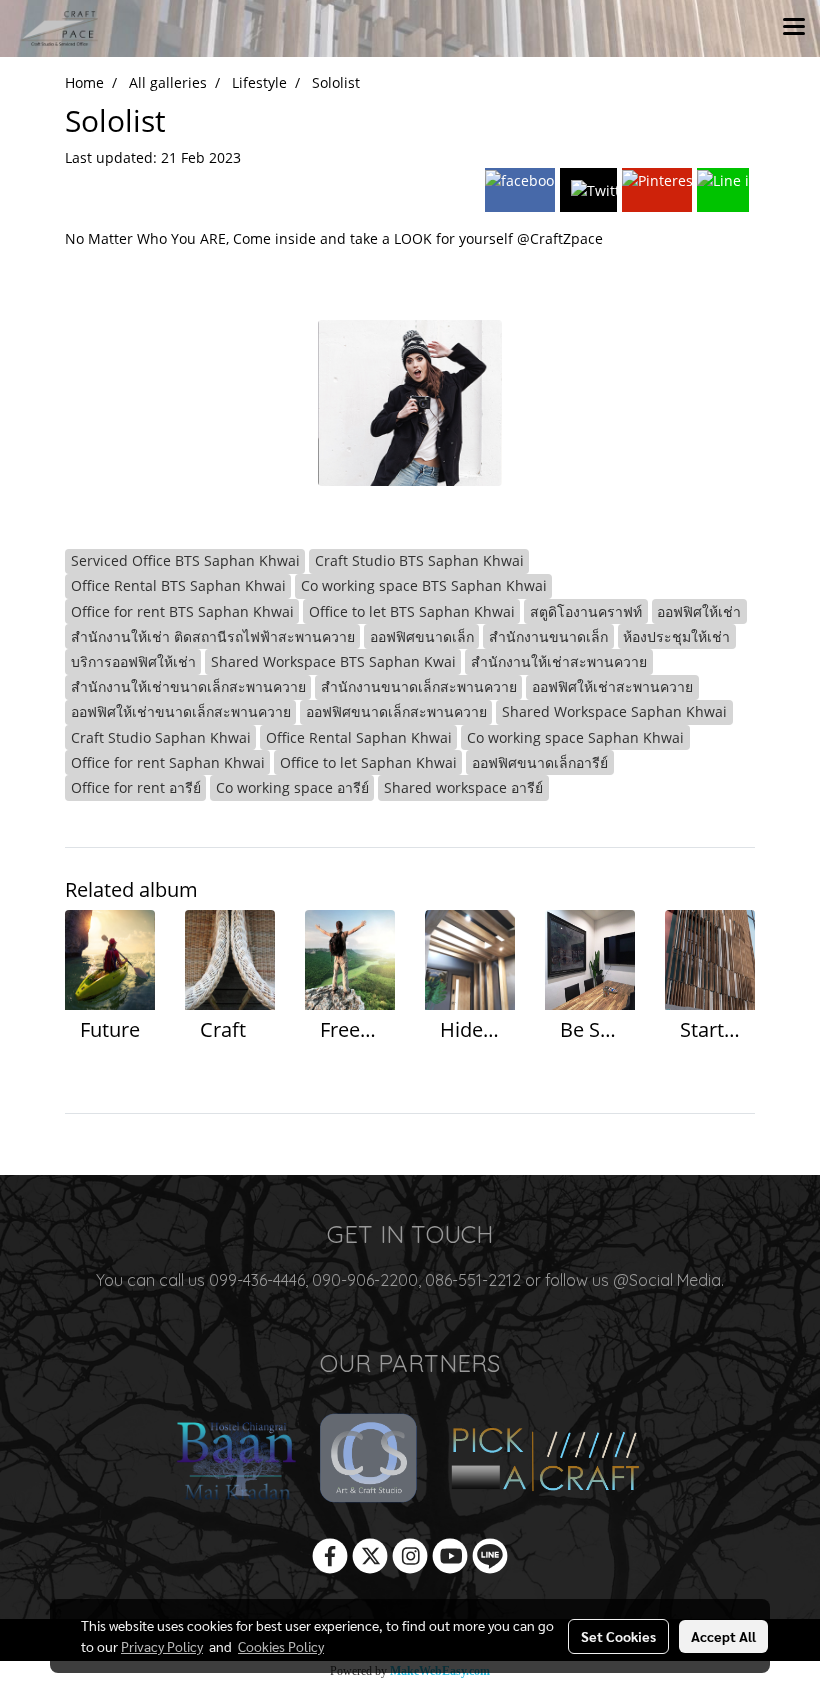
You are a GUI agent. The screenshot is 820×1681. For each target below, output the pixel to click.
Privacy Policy (162, 1646)
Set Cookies (618, 1636)
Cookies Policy (281, 1646)
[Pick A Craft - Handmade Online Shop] (544, 1459)
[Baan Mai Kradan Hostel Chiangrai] (236, 1459)
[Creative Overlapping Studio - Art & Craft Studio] (370, 1459)
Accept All (723, 1636)
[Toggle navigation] (794, 28)
